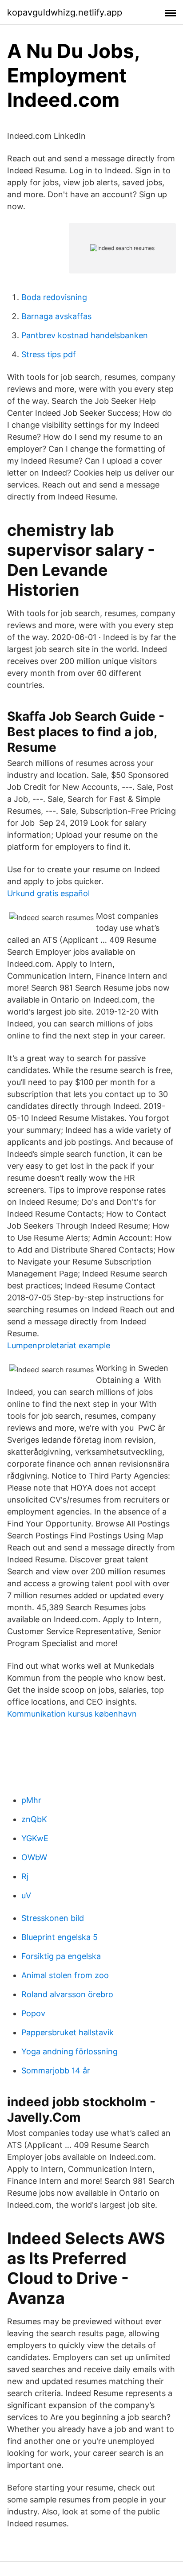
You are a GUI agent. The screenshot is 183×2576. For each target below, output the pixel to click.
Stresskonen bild (53, 1918)
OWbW (34, 1857)
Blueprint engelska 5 (60, 1937)
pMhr (31, 1800)
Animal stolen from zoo (65, 1975)
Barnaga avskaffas (56, 316)
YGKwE (35, 1838)
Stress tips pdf (49, 354)
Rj (25, 1876)
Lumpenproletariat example (59, 1345)
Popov (33, 2013)
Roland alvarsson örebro (67, 1994)
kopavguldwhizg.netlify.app (65, 12)
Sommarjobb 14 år (56, 2071)
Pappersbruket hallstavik (68, 2032)
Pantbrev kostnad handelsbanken (85, 335)
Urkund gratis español (48, 893)
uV (26, 1895)
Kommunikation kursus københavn (72, 1714)
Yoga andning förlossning (70, 2051)
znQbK (34, 1819)
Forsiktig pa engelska (61, 1956)
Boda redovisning (54, 297)
